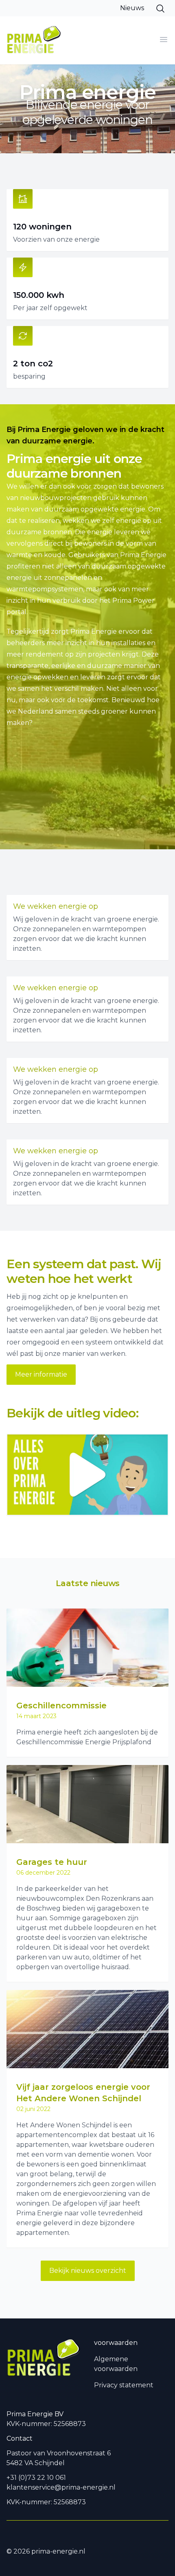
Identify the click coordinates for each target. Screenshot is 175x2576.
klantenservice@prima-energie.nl (61, 2487)
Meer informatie (41, 1374)
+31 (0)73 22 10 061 (36, 2478)
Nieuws (132, 8)
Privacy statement (124, 2385)
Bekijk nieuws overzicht (88, 2271)
